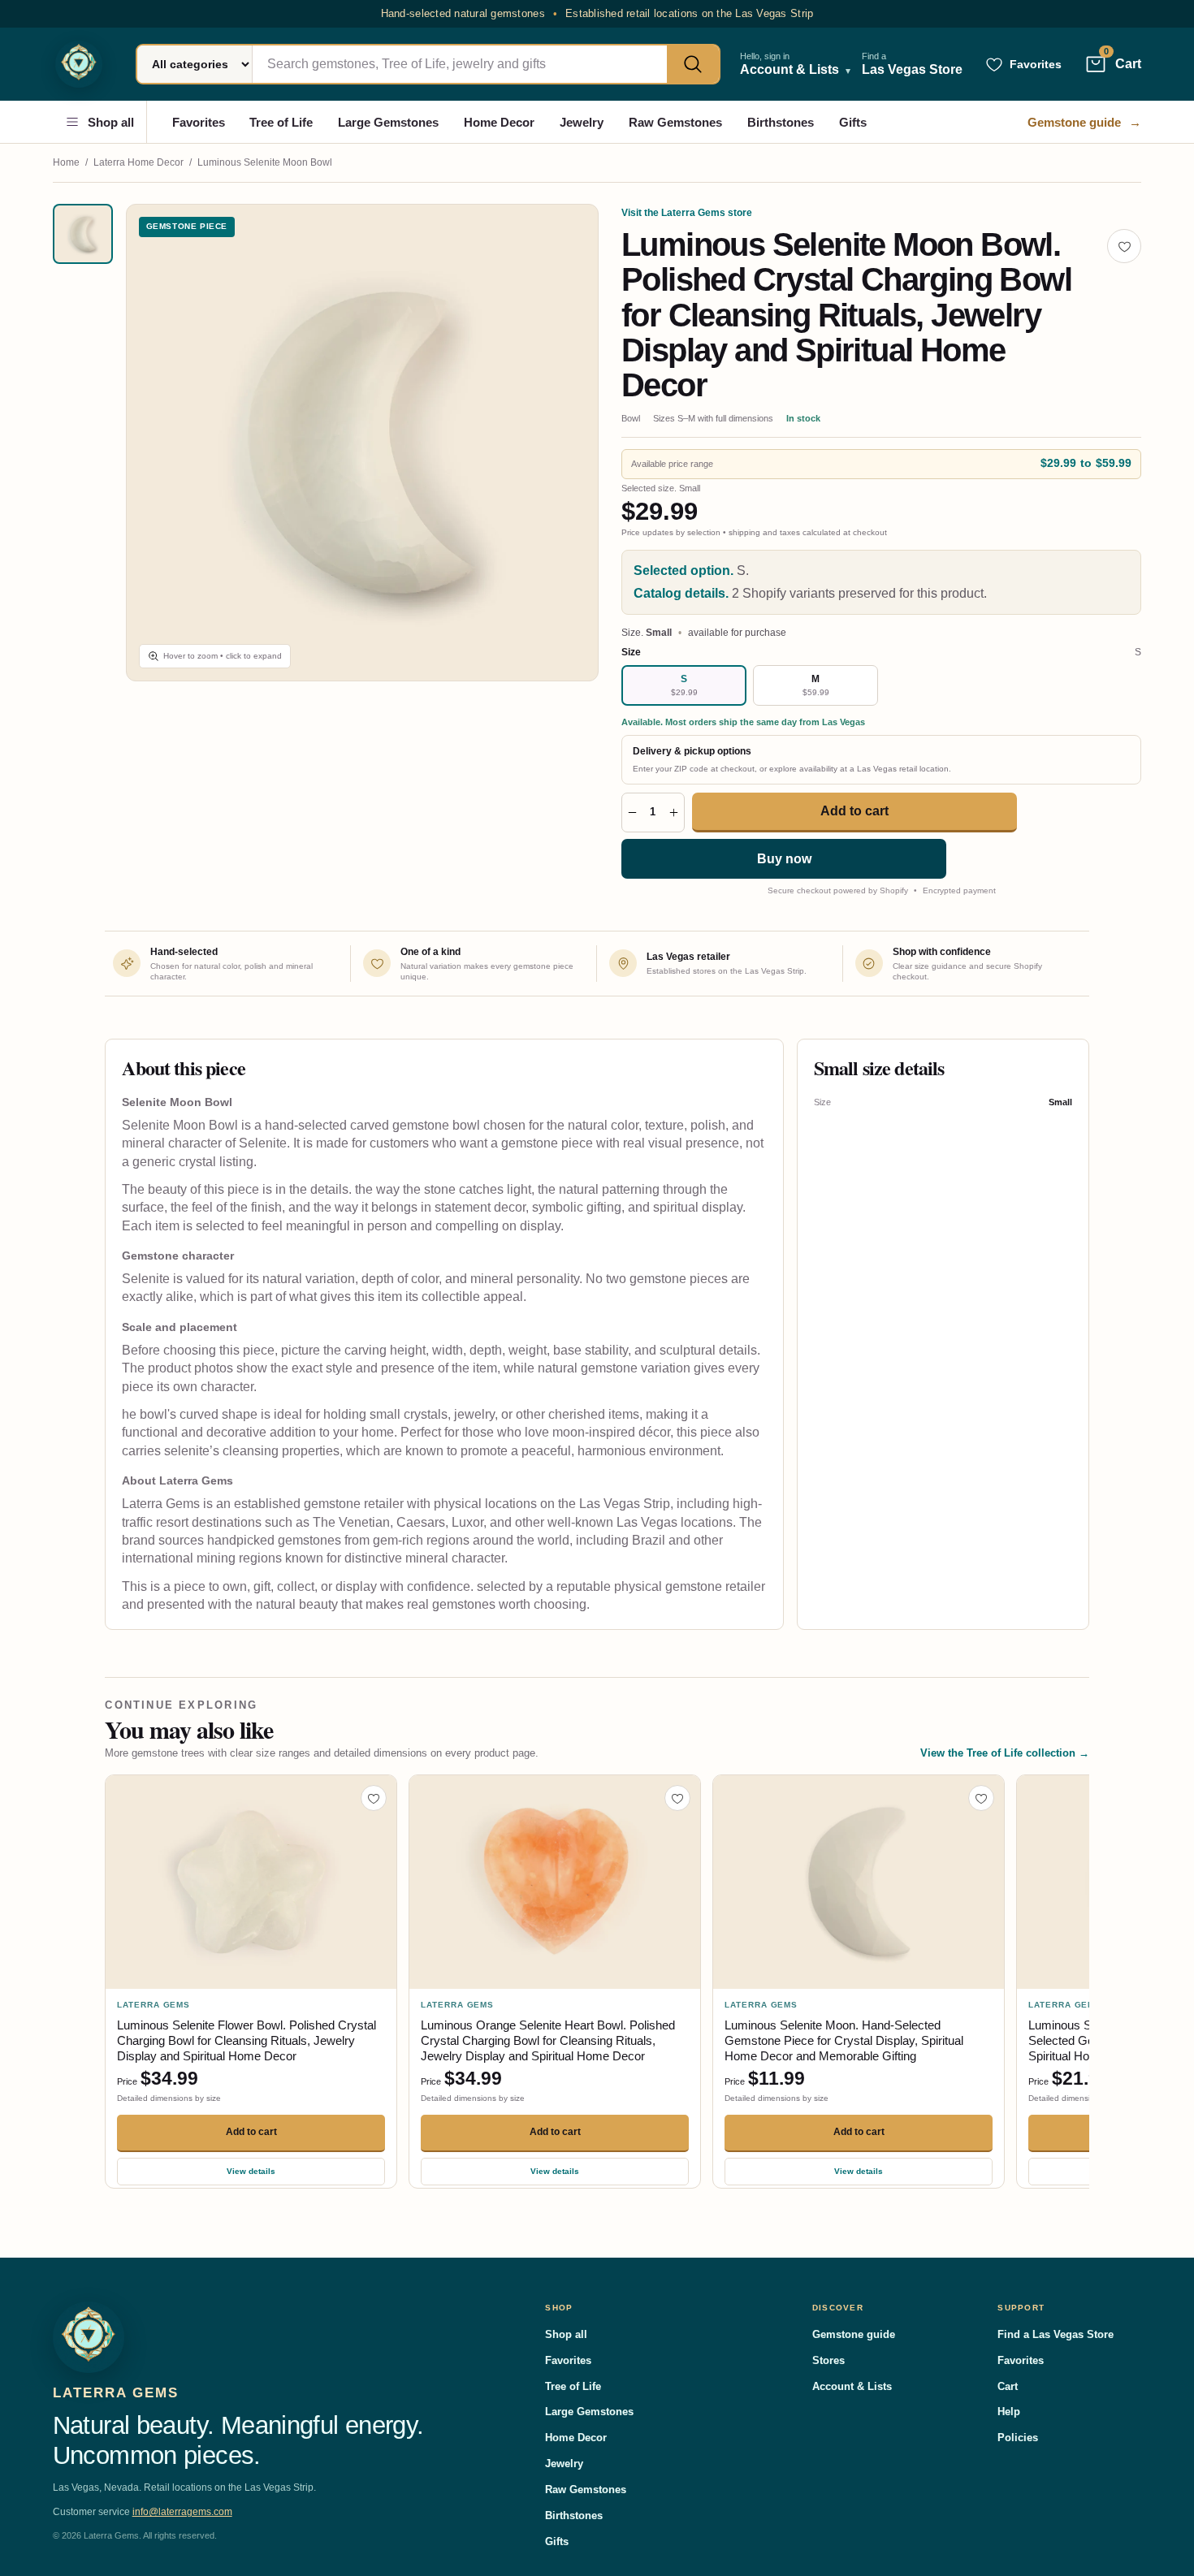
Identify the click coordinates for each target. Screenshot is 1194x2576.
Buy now (784, 859)
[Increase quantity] (674, 813)
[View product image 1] (83, 234)
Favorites (199, 122)
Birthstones (781, 122)
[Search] (693, 64)
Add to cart (854, 811)
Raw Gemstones (675, 122)
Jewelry (582, 122)
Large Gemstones (388, 122)
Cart (1008, 2386)
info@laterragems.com (182, 2512)
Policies (1018, 2438)
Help (1009, 2412)
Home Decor (499, 122)
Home (66, 162)
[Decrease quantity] (632, 813)
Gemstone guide (1084, 122)
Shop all (111, 122)
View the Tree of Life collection (1005, 1753)
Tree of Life (281, 122)
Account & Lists (852, 2386)
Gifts (853, 122)
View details (251, 2171)
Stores (828, 2360)
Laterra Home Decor (138, 162)
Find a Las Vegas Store (1056, 2334)
